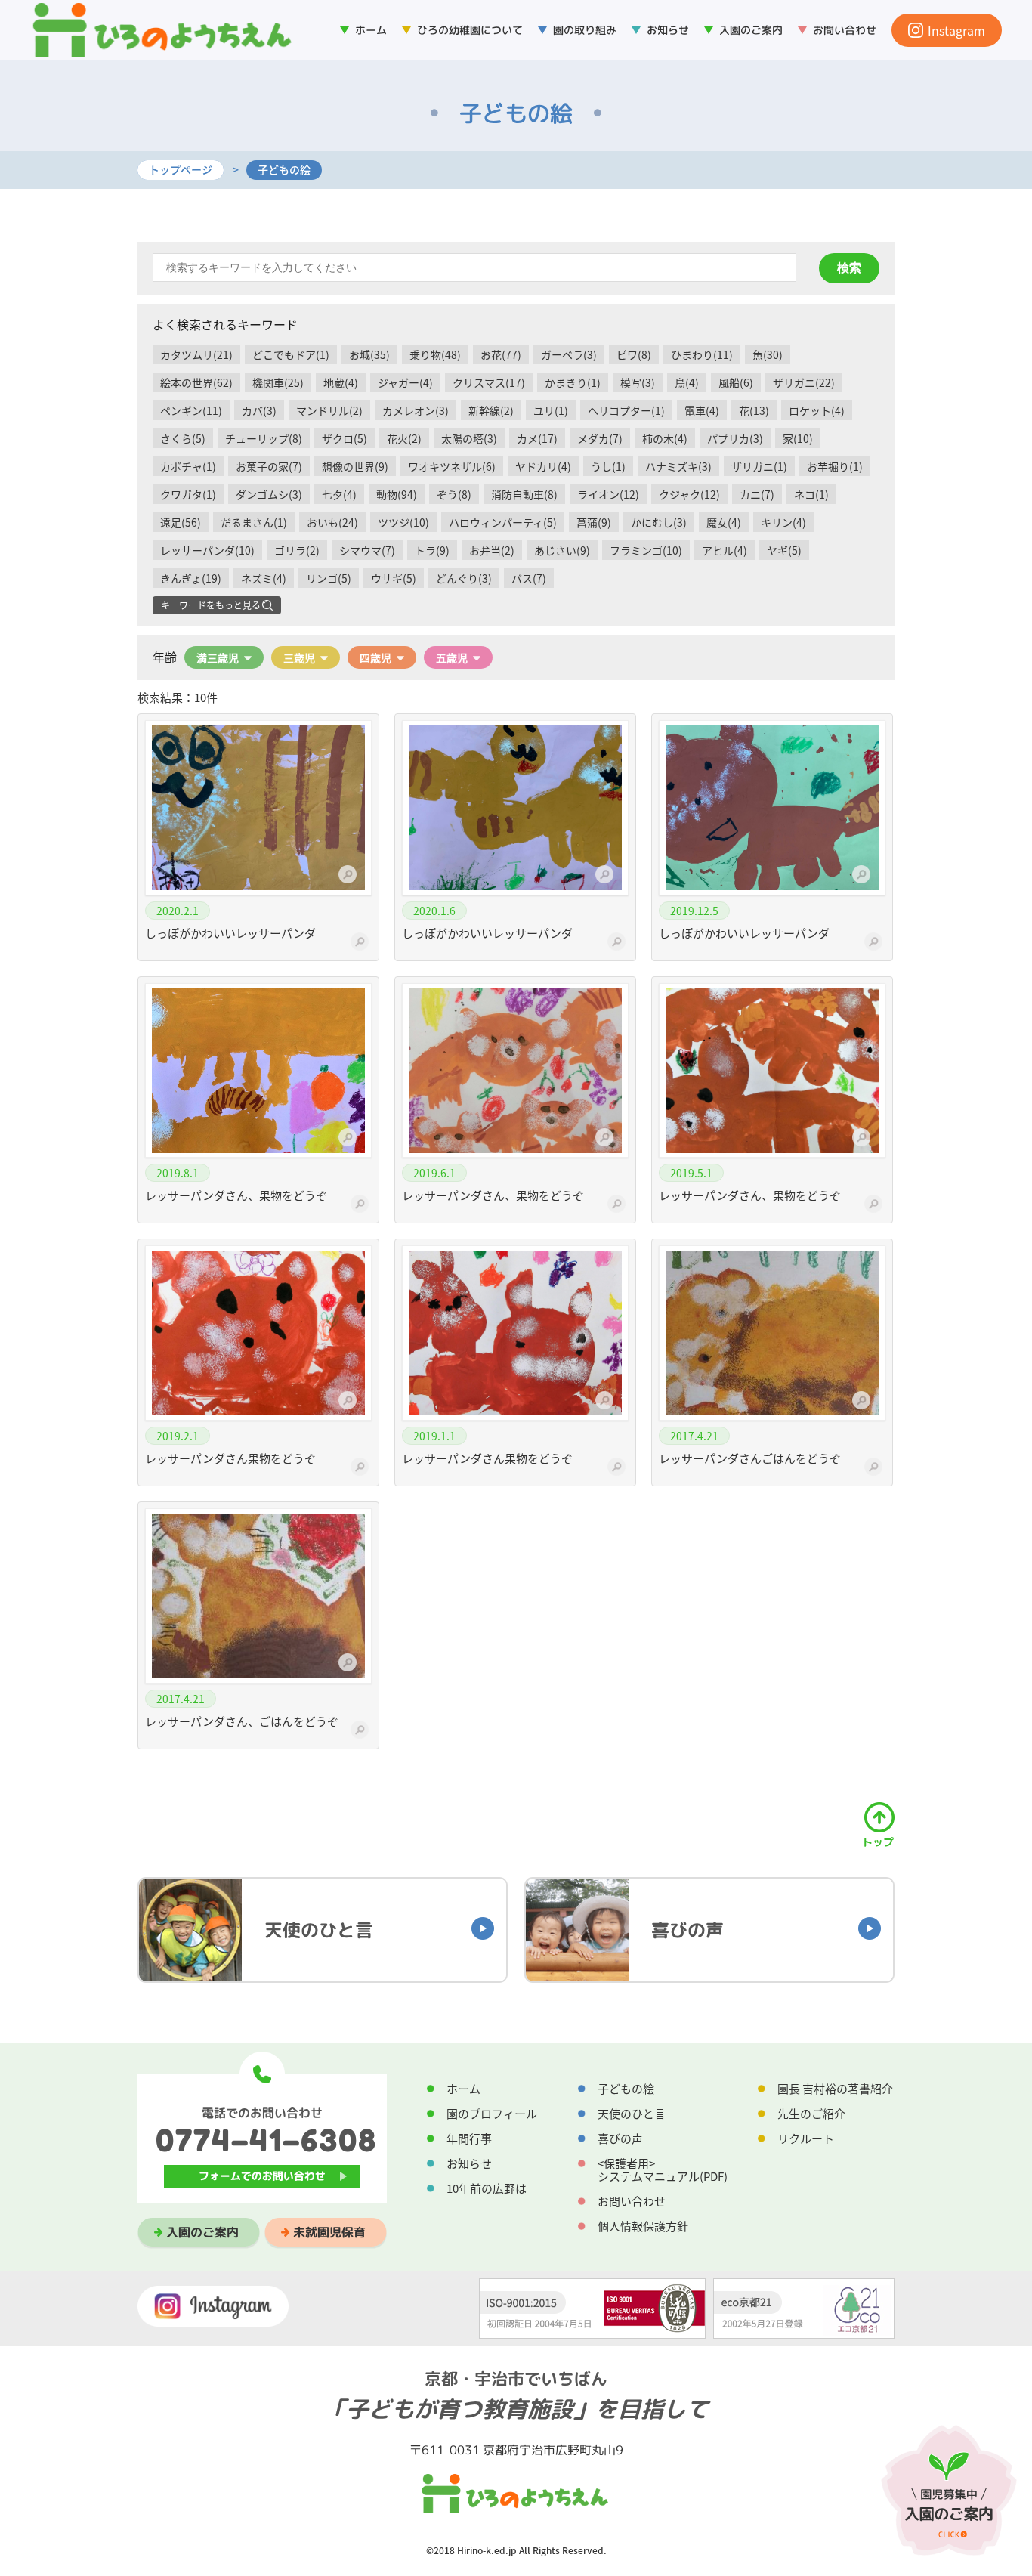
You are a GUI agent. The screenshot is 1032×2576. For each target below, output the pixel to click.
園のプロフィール (492, 2114)
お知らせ (668, 30)
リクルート (806, 2138)
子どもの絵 (626, 2089)
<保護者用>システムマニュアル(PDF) (663, 2170)
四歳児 (375, 657)
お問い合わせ (845, 30)
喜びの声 (620, 2138)
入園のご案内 (202, 2232)
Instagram (956, 30)
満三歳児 (218, 657)
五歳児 (452, 657)
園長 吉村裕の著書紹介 (835, 2089)
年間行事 (469, 2138)
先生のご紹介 (811, 2114)
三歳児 (299, 657)
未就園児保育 (329, 2232)
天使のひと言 (632, 2114)
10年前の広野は (487, 2188)
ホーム (371, 30)
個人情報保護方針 (643, 2226)
